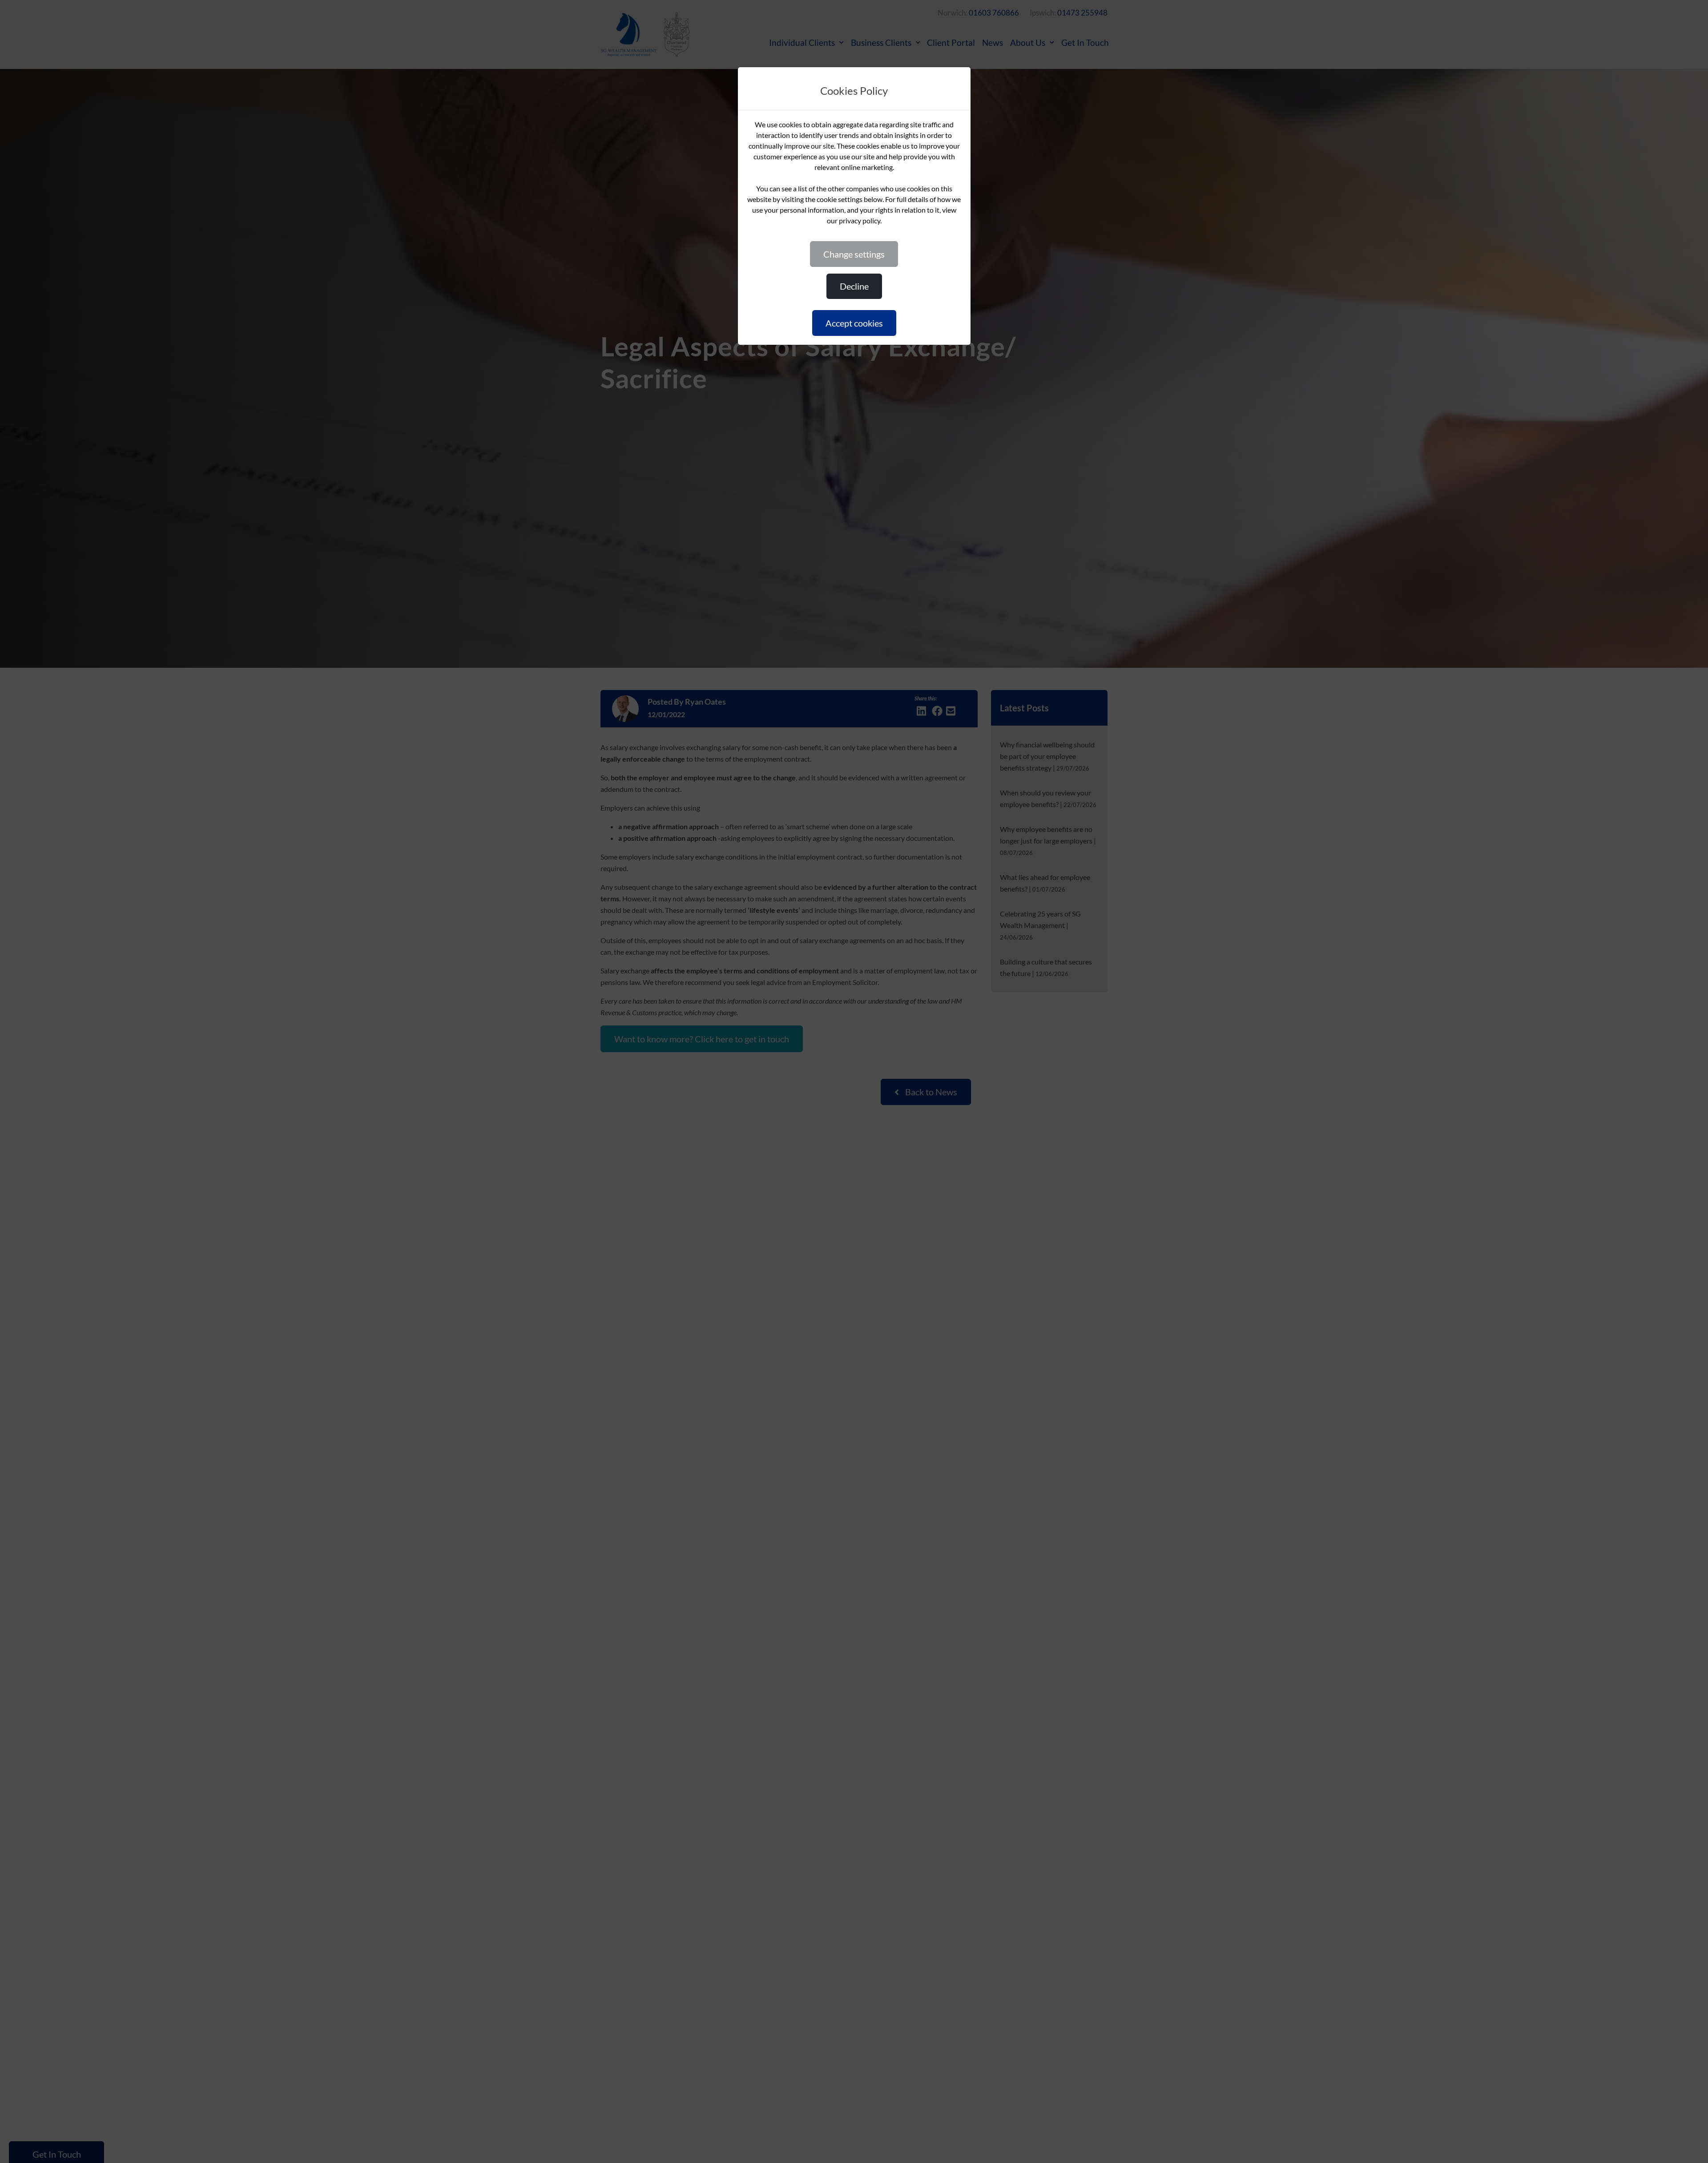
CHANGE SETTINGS (854, 254)
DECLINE (854, 286)
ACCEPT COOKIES (854, 323)
